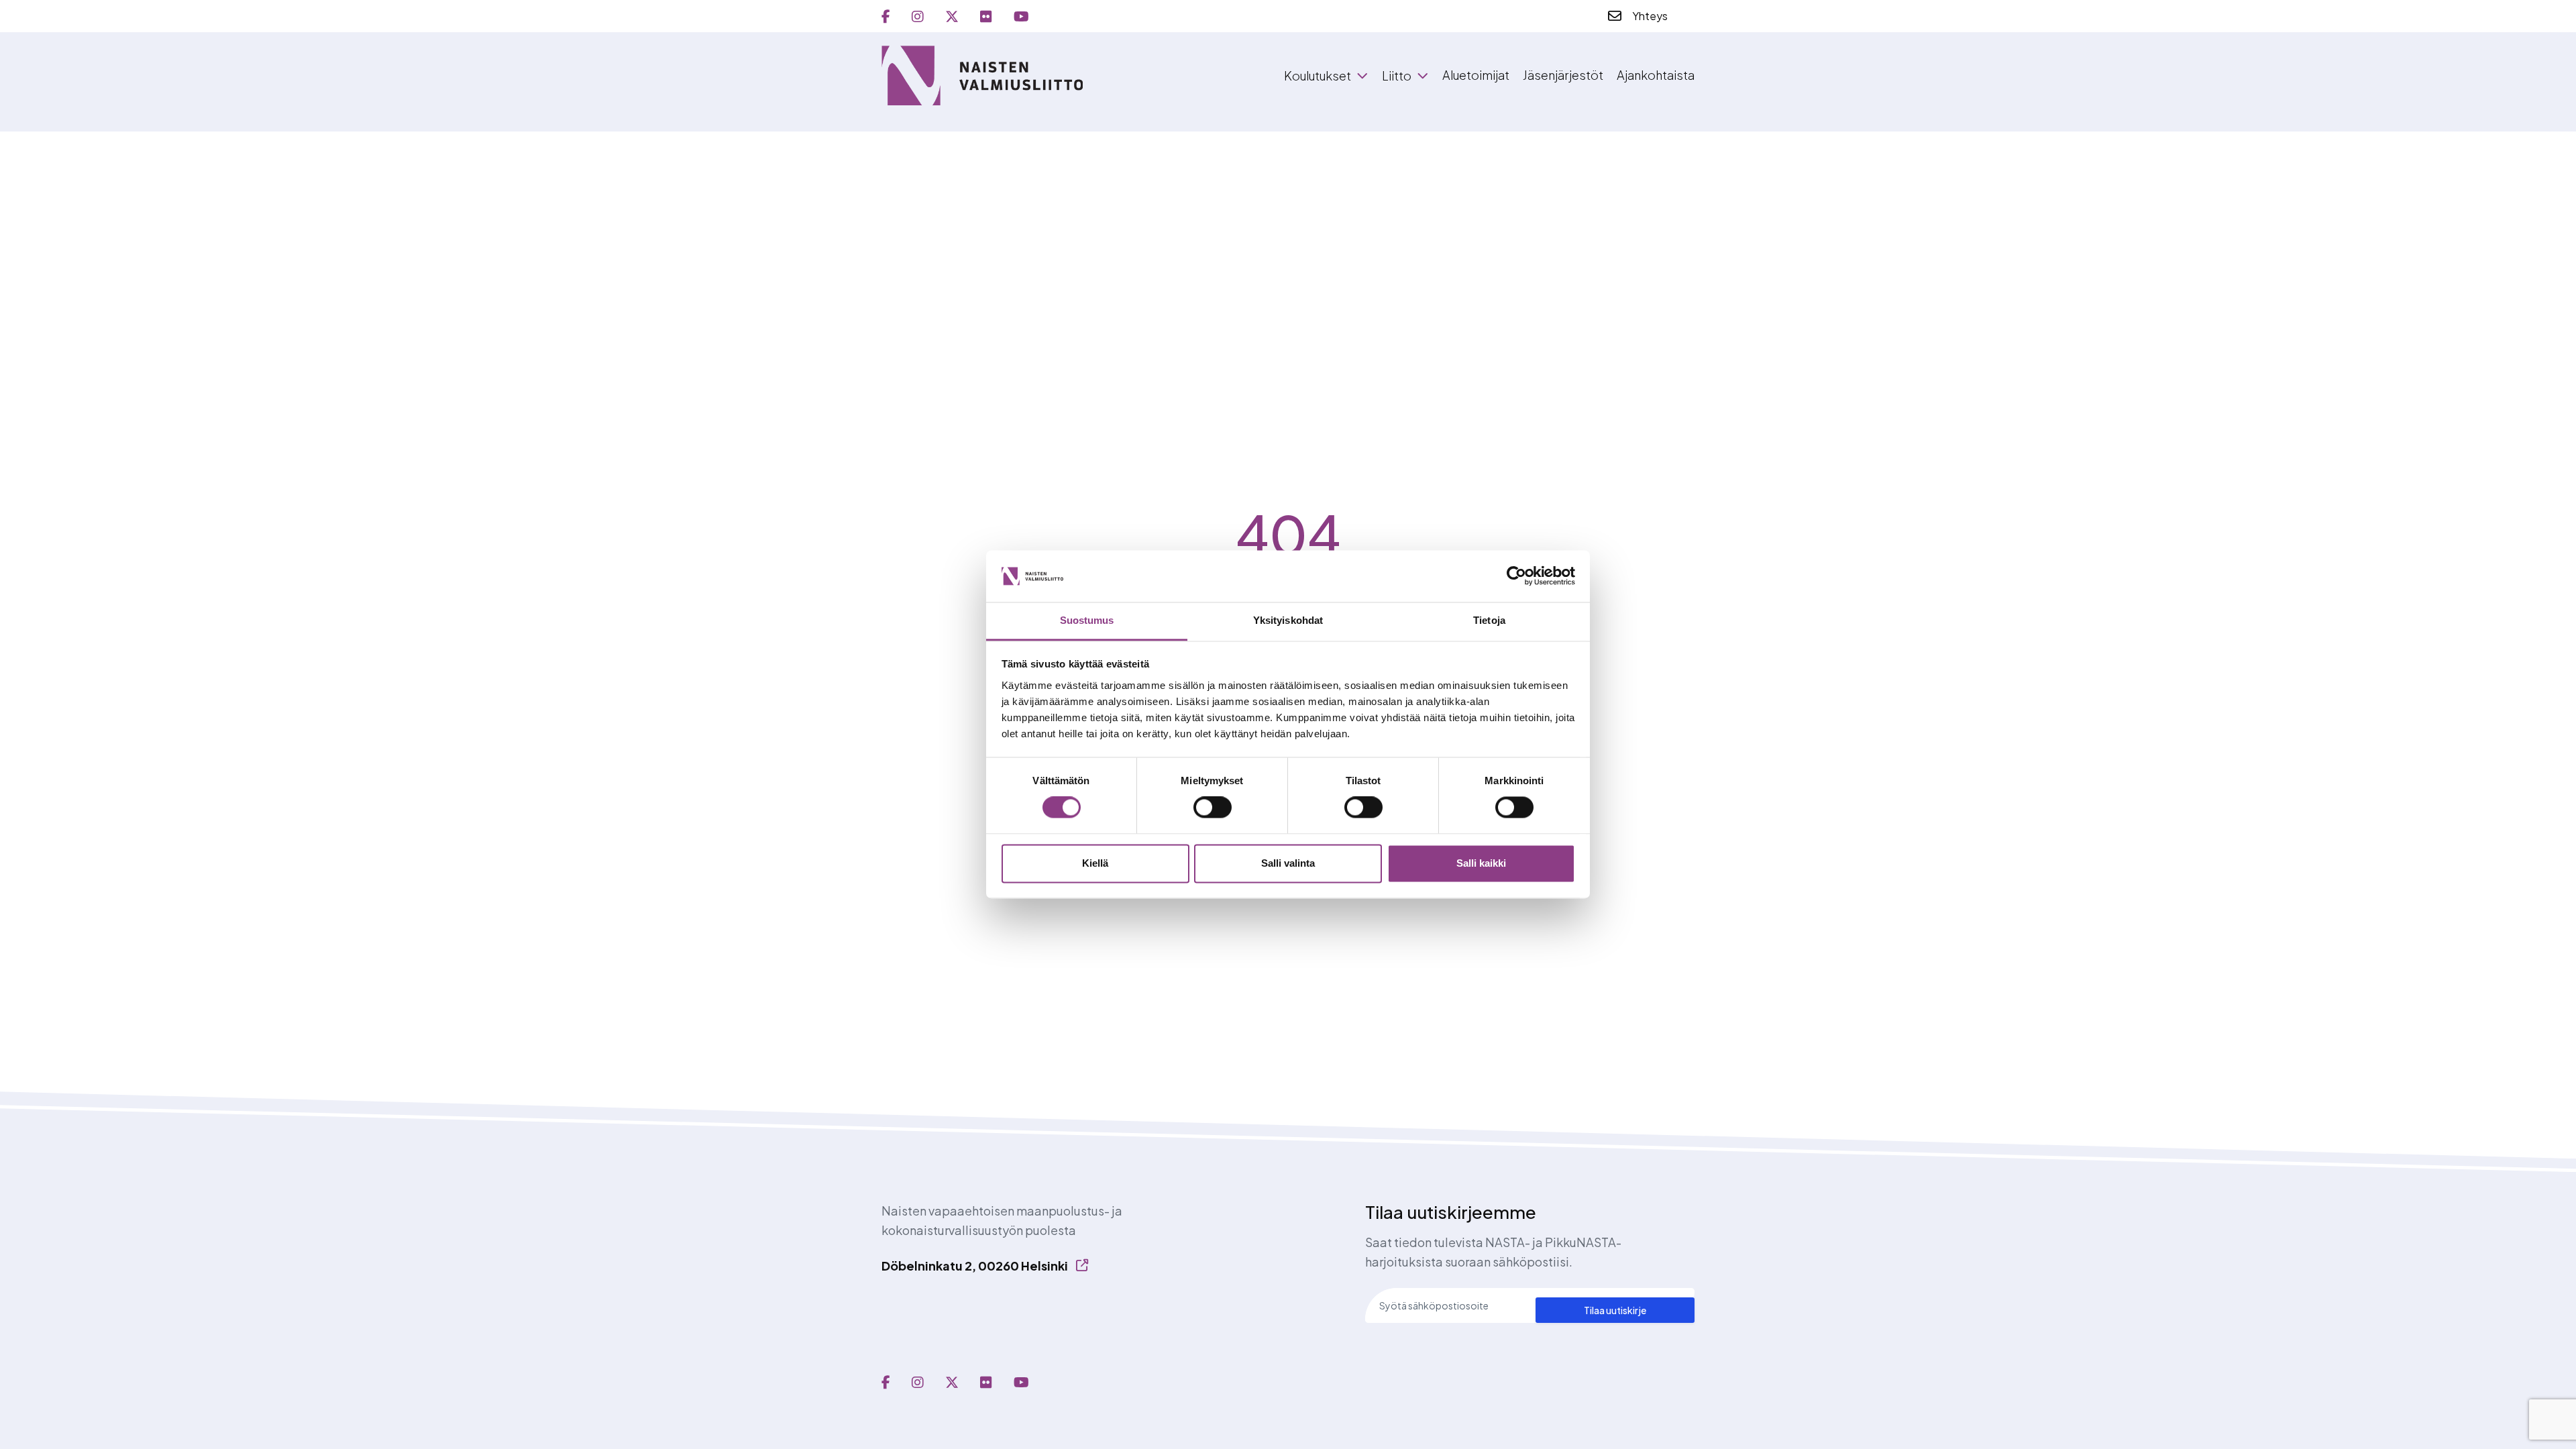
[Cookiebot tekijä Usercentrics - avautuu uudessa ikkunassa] (1516, 576)
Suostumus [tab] (1087, 620)
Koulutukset (1318, 76)
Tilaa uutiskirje (1615, 1310)
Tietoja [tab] (1489, 620)
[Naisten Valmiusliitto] (982, 75)
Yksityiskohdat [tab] (1288, 620)
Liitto (1397, 76)
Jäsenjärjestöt (1563, 75)
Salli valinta (1288, 863)
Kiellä (1095, 863)
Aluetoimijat (1476, 75)
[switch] (1213, 808)
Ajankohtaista (1656, 75)
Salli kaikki (1481, 863)
